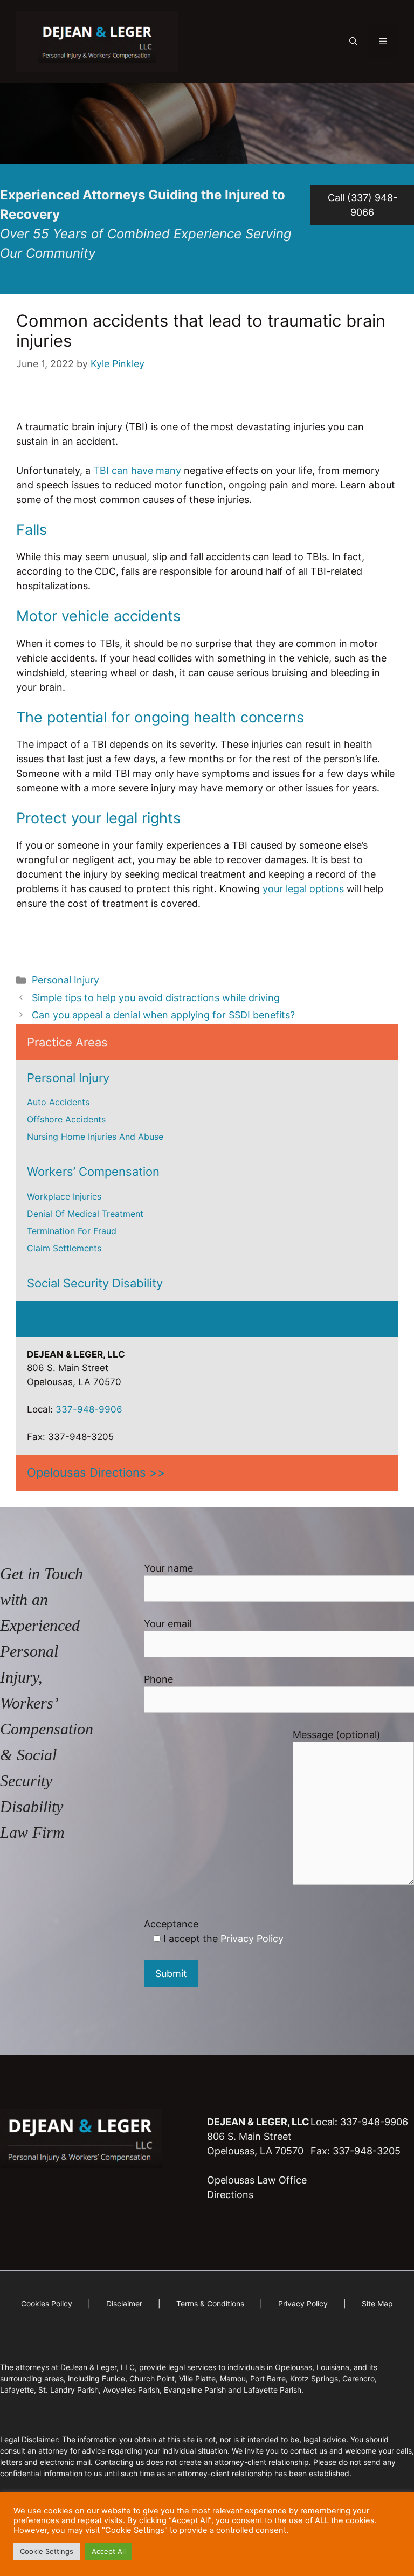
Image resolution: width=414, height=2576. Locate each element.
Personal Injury (65, 980)
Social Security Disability (95, 1283)
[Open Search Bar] (353, 42)
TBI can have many (137, 470)
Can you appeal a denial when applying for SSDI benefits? (163, 1015)
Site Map (377, 2303)
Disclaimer (124, 2303)
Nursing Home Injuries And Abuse (95, 1137)
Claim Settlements (64, 1248)
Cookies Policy (48, 2303)
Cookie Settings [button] (47, 2551)
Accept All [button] (109, 2551)
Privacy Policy (252, 1938)
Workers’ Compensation (93, 1172)
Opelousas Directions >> (96, 1472)
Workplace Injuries (64, 1196)
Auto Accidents (58, 1102)
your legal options (303, 889)
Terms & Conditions (210, 2303)
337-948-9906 (89, 1409)
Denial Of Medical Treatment (85, 1214)
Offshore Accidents (66, 1119)
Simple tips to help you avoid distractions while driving (156, 998)
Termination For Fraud (72, 1231)
